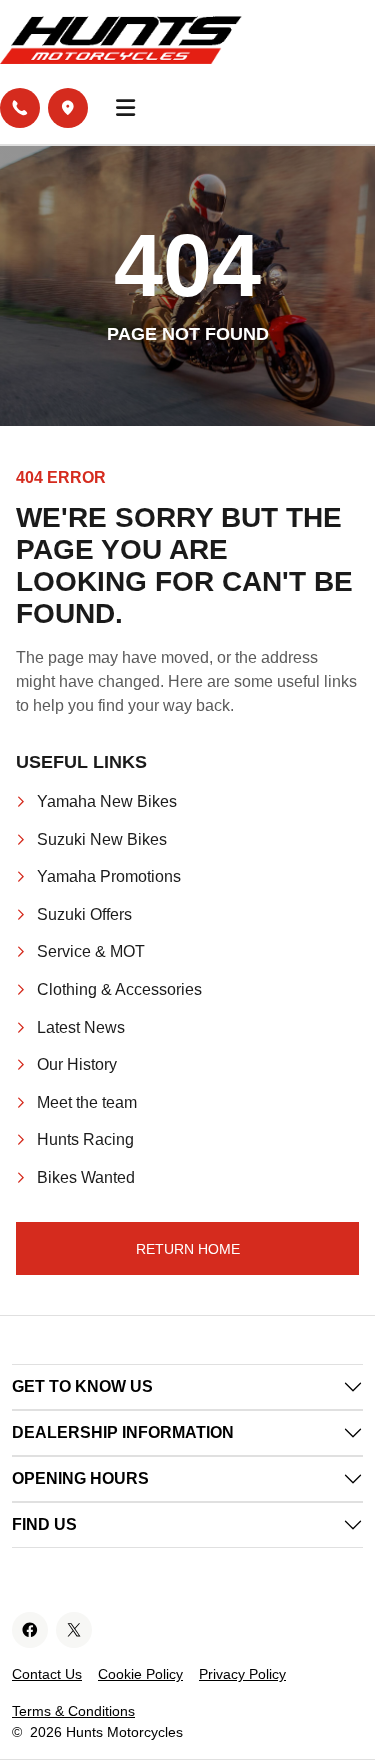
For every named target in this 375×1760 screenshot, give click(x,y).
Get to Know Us (82, 1386)
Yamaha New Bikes (107, 801)
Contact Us (47, 1674)
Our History (77, 1064)
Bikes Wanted (86, 1177)
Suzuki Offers (84, 914)
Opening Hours (80, 1478)
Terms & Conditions (73, 1711)
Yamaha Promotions (109, 876)
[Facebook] (30, 1630)
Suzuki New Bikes (102, 839)
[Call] (20, 108)
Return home (188, 1249)
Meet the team (87, 1102)
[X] (74, 1630)
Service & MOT (91, 951)
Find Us (44, 1524)
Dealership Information (123, 1432)
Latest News (81, 1027)
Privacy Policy (242, 1674)
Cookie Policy (140, 1674)
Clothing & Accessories (119, 989)
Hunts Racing (85, 1139)
